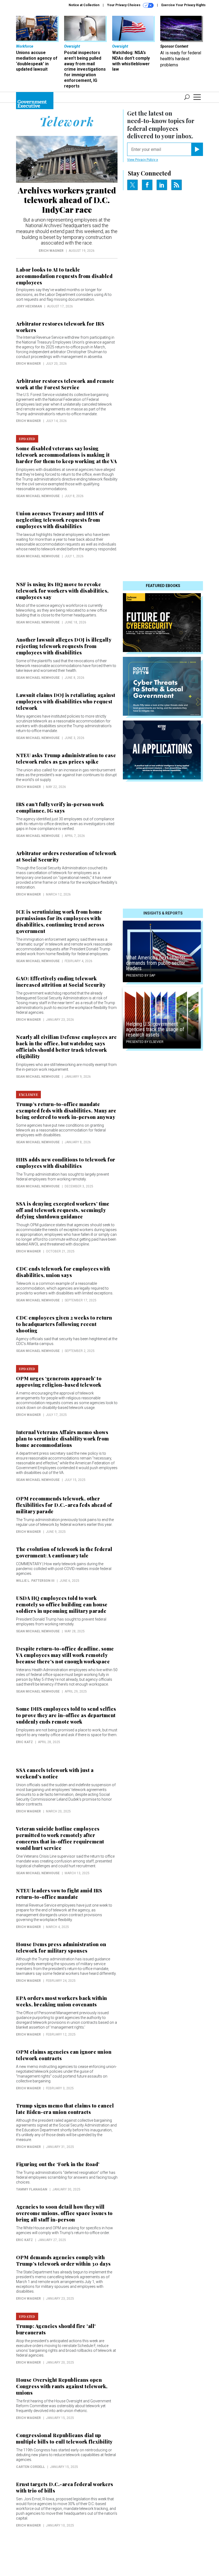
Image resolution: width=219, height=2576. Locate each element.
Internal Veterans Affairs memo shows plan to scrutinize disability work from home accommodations (62, 1439)
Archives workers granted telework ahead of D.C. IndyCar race (67, 200)
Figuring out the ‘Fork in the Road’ (58, 2164)
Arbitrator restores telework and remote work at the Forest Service (65, 384)
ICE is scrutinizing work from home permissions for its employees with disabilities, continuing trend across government (60, 921)
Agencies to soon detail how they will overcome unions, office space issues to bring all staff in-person (64, 2213)
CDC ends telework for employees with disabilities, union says (63, 1272)
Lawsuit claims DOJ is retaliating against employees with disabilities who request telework (66, 702)
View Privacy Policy (142, 160)
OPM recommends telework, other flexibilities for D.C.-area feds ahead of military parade (64, 1505)
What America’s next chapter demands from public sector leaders (156, 963)
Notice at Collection (84, 5)
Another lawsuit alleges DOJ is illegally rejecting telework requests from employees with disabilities (64, 646)
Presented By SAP (141, 975)
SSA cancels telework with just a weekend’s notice (55, 1773)
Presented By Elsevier (145, 1042)
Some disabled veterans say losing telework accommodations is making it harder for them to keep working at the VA (67, 455)
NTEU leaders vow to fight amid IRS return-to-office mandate (59, 1894)
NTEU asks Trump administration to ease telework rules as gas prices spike (66, 759)
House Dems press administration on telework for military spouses (61, 1948)
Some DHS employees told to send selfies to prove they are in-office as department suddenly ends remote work (66, 1715)
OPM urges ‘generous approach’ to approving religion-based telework (59, 1382)
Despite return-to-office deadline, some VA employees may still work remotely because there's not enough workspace (65, 1655)
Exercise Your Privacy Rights (183, 5)
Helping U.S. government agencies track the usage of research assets (155, 1029)
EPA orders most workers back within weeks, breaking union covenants (62, 2001)
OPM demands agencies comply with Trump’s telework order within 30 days (63, 2261)
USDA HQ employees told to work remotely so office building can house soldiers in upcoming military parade (62, 1605)
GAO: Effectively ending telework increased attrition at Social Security (61, 982)
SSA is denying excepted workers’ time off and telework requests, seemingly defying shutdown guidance (63, 1210)
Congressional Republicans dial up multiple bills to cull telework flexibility (65, 2438)
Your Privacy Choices (124, 5)
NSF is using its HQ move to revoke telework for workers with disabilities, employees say (62, 591)
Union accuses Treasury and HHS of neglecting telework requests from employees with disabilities (60, 520)
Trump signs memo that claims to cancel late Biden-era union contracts (65, 2109)
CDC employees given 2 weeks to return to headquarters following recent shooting (64, 1324)
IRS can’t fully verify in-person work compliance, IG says (60, 807)
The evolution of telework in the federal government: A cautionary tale (64, 1552)
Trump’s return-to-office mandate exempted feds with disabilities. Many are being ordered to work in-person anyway (66, 1111)
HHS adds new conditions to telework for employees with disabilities (66, 1163)
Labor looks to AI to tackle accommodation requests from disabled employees (64, 276)
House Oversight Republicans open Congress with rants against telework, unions (62, 2386)
